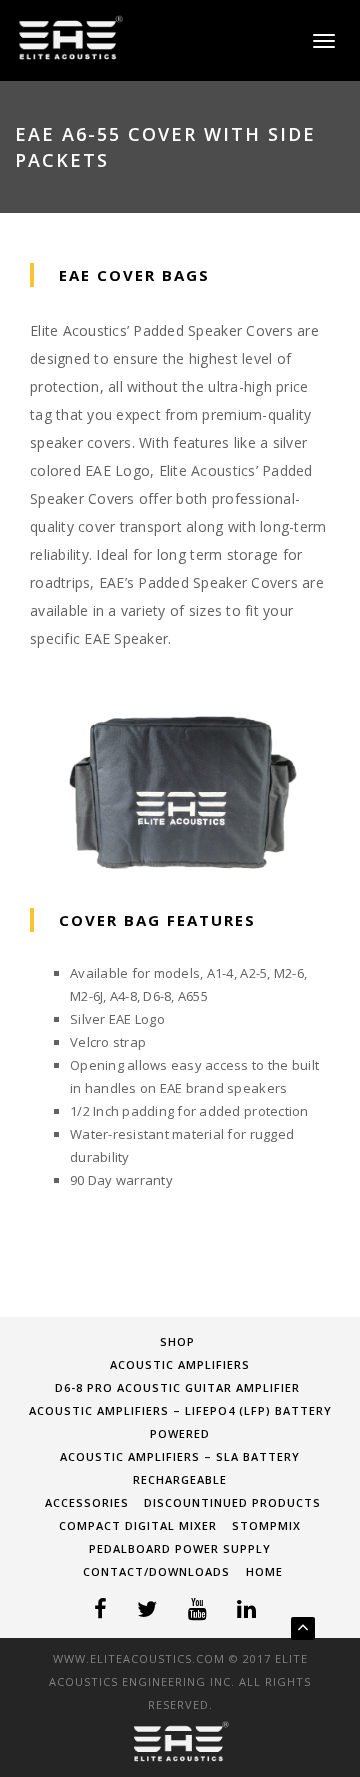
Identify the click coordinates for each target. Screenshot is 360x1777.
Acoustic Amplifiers (180, 1364)
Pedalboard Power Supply (180, 1548)
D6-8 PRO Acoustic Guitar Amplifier (177, 1387)
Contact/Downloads (156, 1571)
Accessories (87, 1502)
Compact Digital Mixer (138, 1525)
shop (177, 1341)
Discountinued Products (232, 1502)
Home (264, 1571)
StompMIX (266, 1525)
